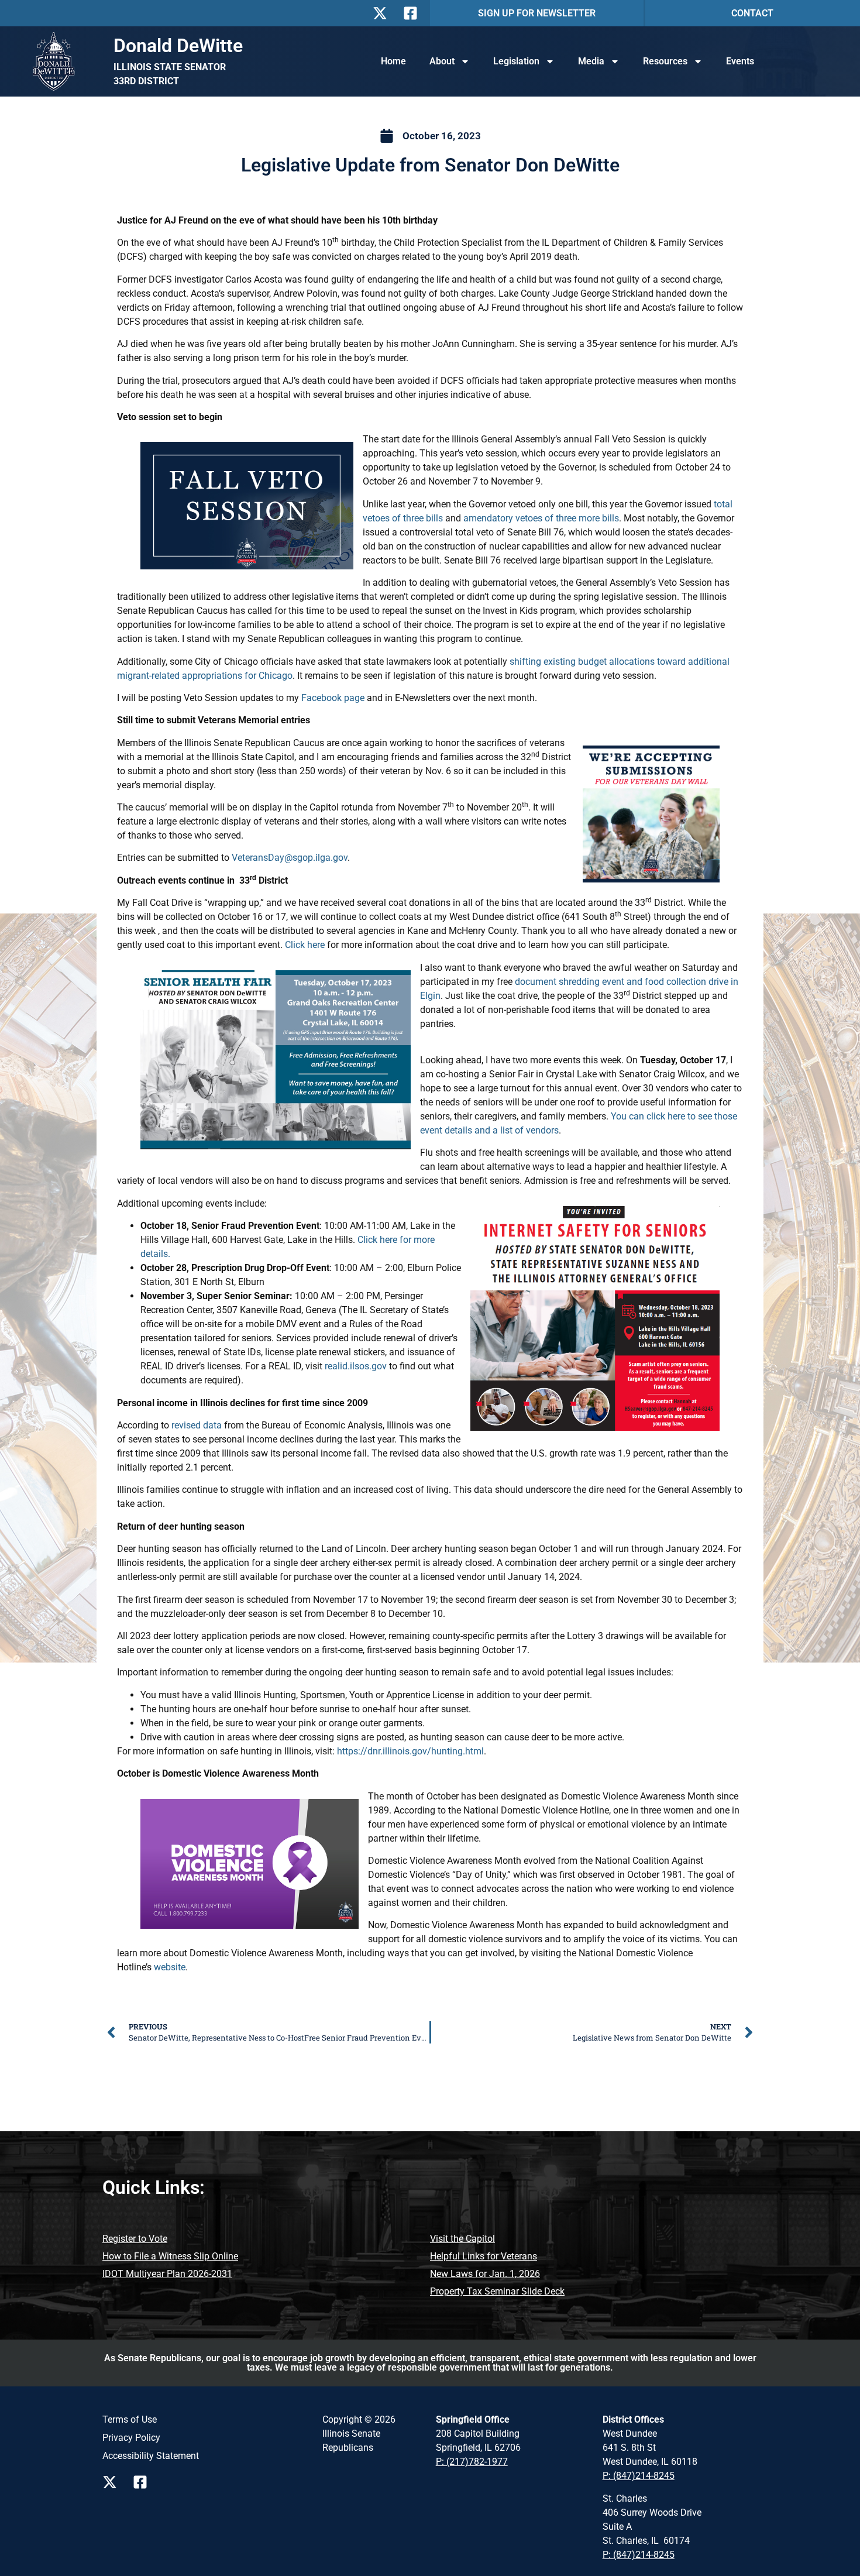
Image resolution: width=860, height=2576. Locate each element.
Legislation (516, 61)
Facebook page (333, 698)
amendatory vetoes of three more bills (541, 518)
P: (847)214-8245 (639, 2476)
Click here (305, 945)
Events (740, 61)
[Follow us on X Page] (113, 2482)
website (170, 1967)
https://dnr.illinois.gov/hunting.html (410, 1751)
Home (393, 61)
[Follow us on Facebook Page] (143, 2482)
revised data (197, 1425)
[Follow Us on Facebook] (414, 13)
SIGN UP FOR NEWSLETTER (537, 13)
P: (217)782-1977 (472, 2462)
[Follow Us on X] (383, 13)
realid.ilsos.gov (356, 1366)
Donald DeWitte (178, 46)
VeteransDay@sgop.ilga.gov (290, 858)
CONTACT (752, 13)
